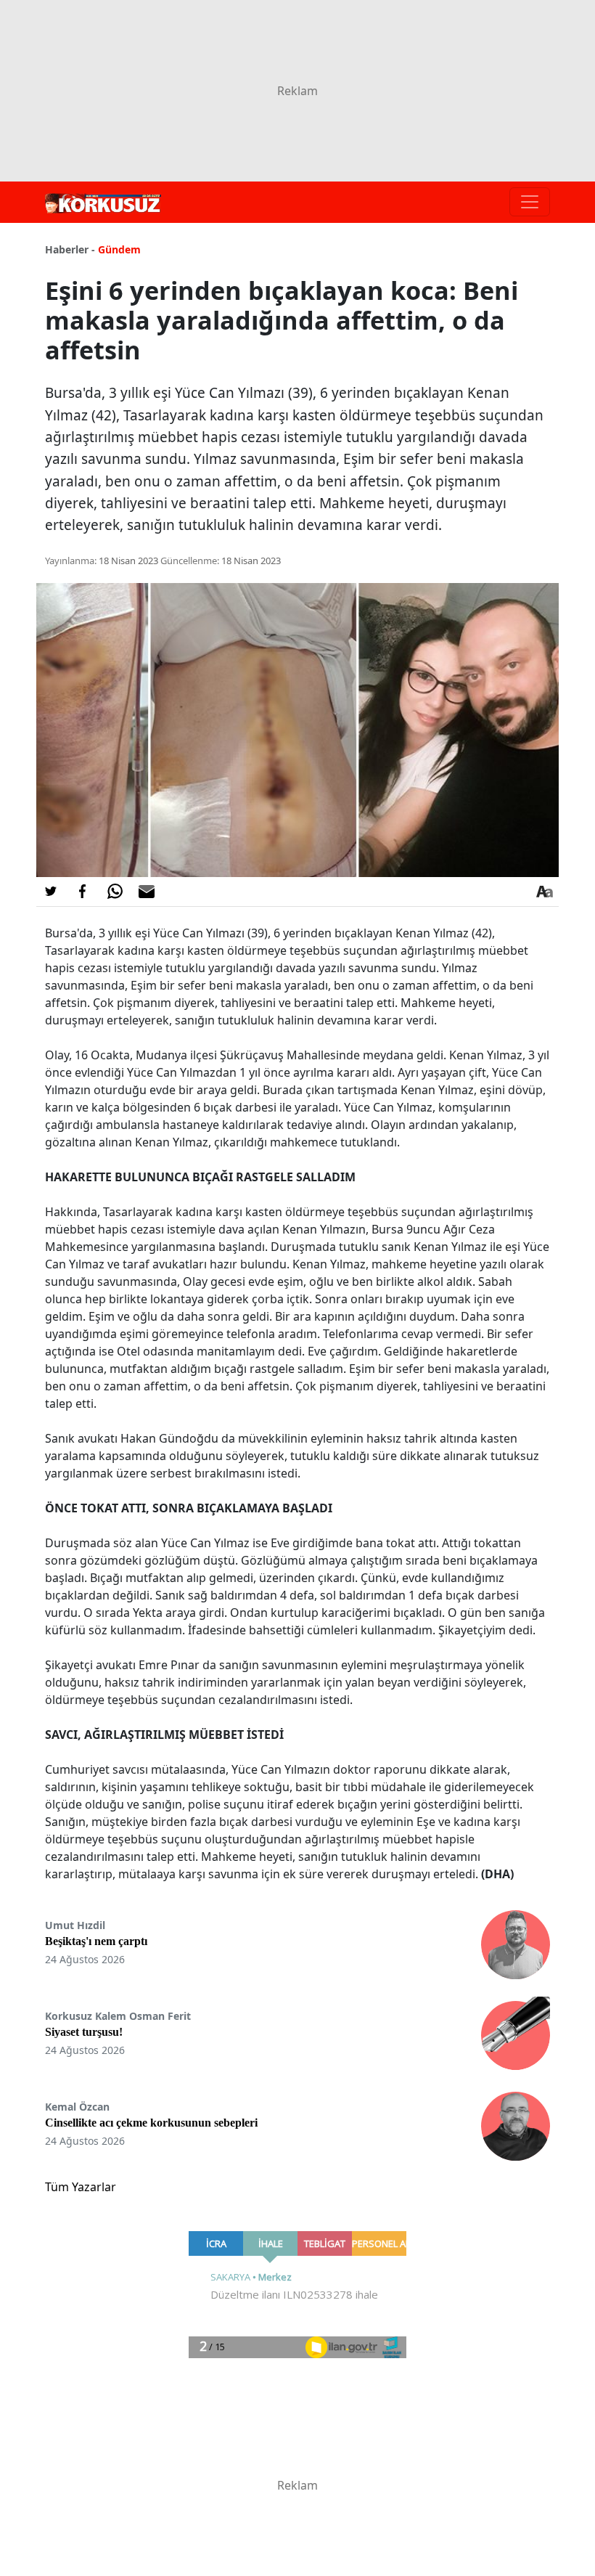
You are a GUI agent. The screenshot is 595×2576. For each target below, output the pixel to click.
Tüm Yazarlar (81, 2187)
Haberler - (70, 249)
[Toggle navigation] (530, 202)
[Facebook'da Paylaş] (83, 892)
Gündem (119, 249)
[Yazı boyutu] (544, 892)
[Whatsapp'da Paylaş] (115, 892)
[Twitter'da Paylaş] (51, 892)
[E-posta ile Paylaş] (147, 892)
